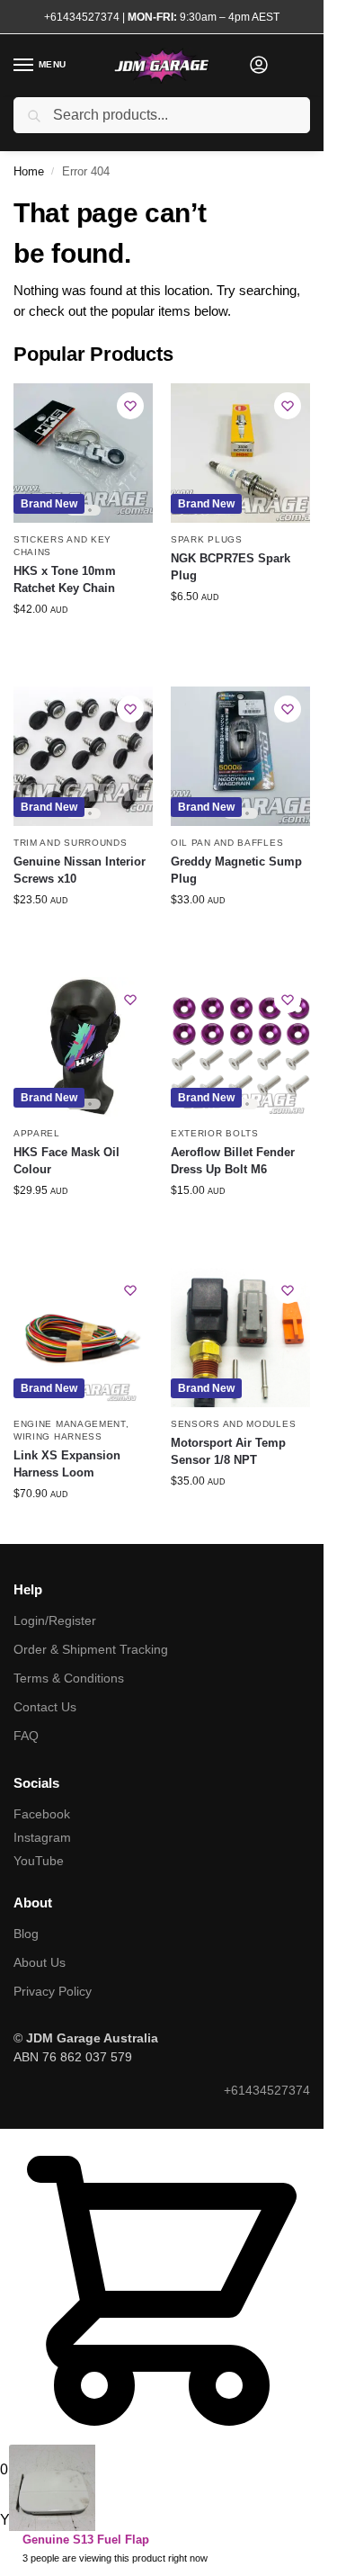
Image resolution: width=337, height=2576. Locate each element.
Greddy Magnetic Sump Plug (236, 871)
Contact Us (45, 1707)
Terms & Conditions (69, 1678)
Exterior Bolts (215, 1133)
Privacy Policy (53, 1991)
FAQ (26, 1736)
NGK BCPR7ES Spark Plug (231, 567)
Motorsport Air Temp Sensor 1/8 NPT (228, 1452)
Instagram (42, 1837)
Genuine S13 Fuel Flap (86, 2540)
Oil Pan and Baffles (227, 843)
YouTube (39, 1861)
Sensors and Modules (233, 1424)
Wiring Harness (58, 1436)
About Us (40, 1962)
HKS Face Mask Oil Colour (67, 1161)
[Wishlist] (130, 406)
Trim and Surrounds (71, 843)
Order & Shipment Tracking (91, 1649)
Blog (26, 1934)
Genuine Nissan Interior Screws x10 (80, 871)
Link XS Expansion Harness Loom (67, 1464)
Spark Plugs (207, 539)
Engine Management (70, 1424)
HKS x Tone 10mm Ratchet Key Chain (65, 580)
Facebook (42, 1814)
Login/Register (55, 1620)
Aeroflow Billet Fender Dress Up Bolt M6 (233, 1161)
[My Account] (259, 66)
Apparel (37, 1133)
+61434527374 (82, 17)
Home (29, 171)
